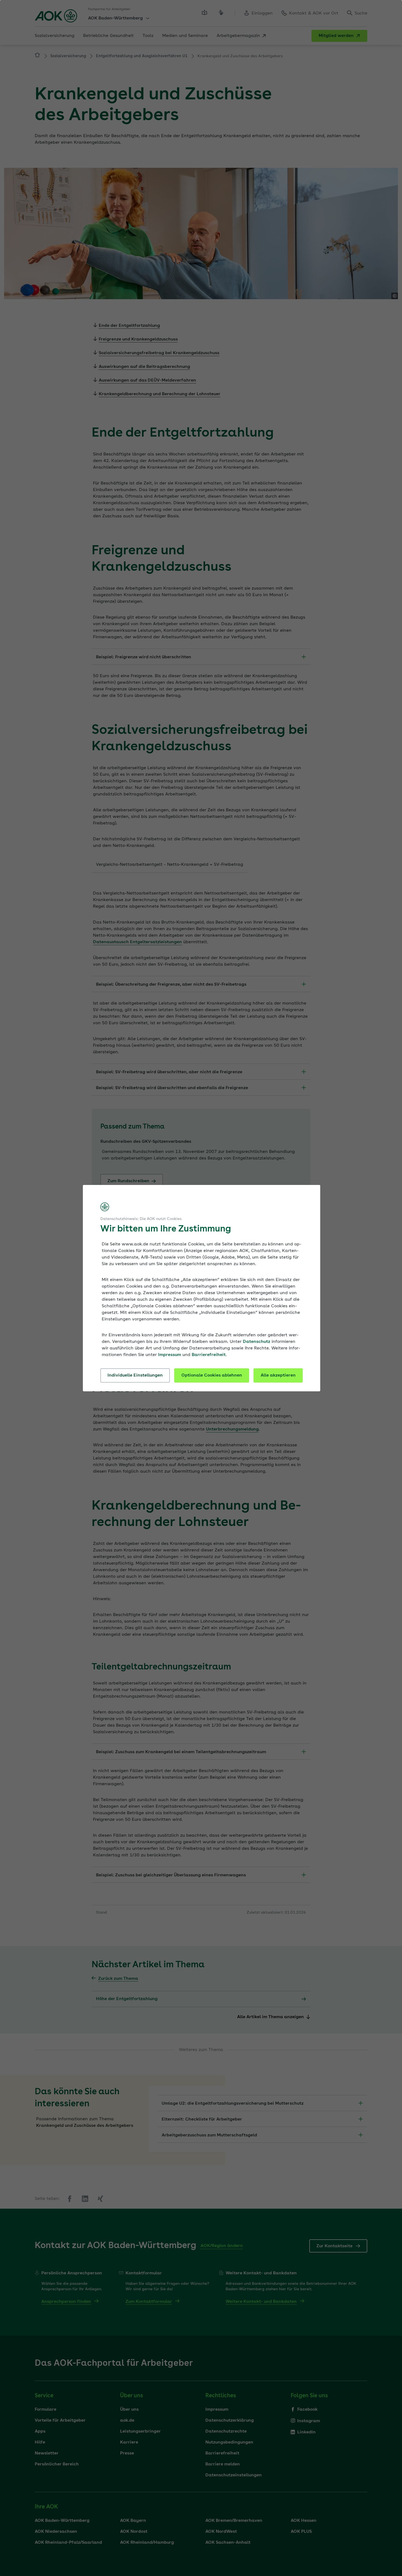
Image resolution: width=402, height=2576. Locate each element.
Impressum (170, 1355)
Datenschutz (257, 1342)
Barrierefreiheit (209, 1355)
